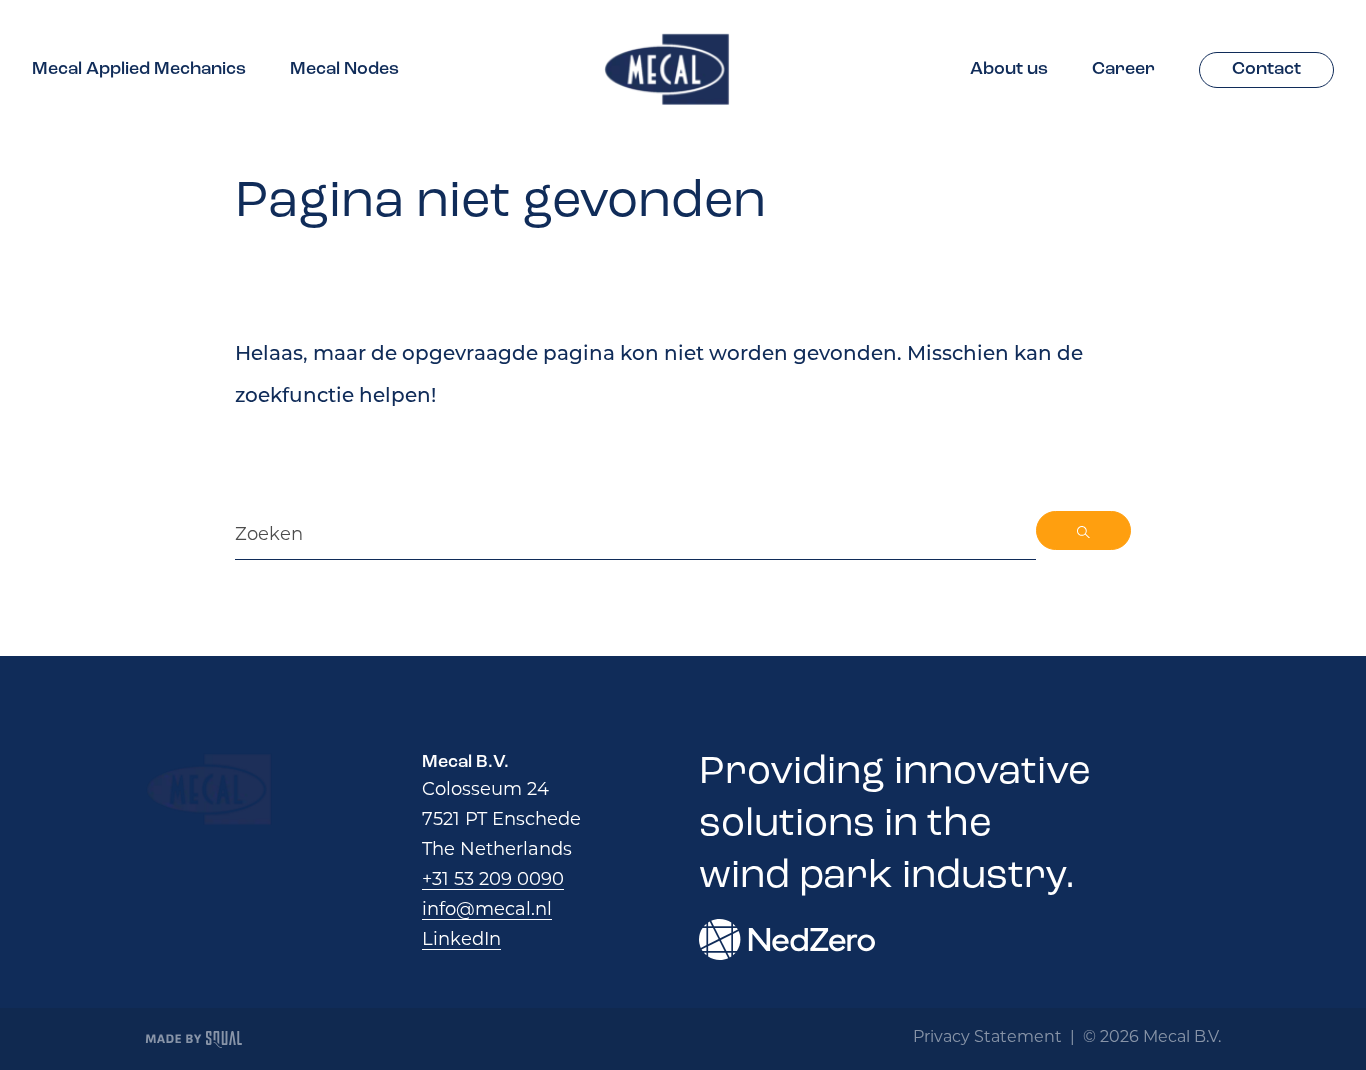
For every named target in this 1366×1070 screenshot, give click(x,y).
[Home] (667, 69)
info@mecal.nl (487, 909)
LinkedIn (461, 939)
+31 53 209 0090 (493, 879)
